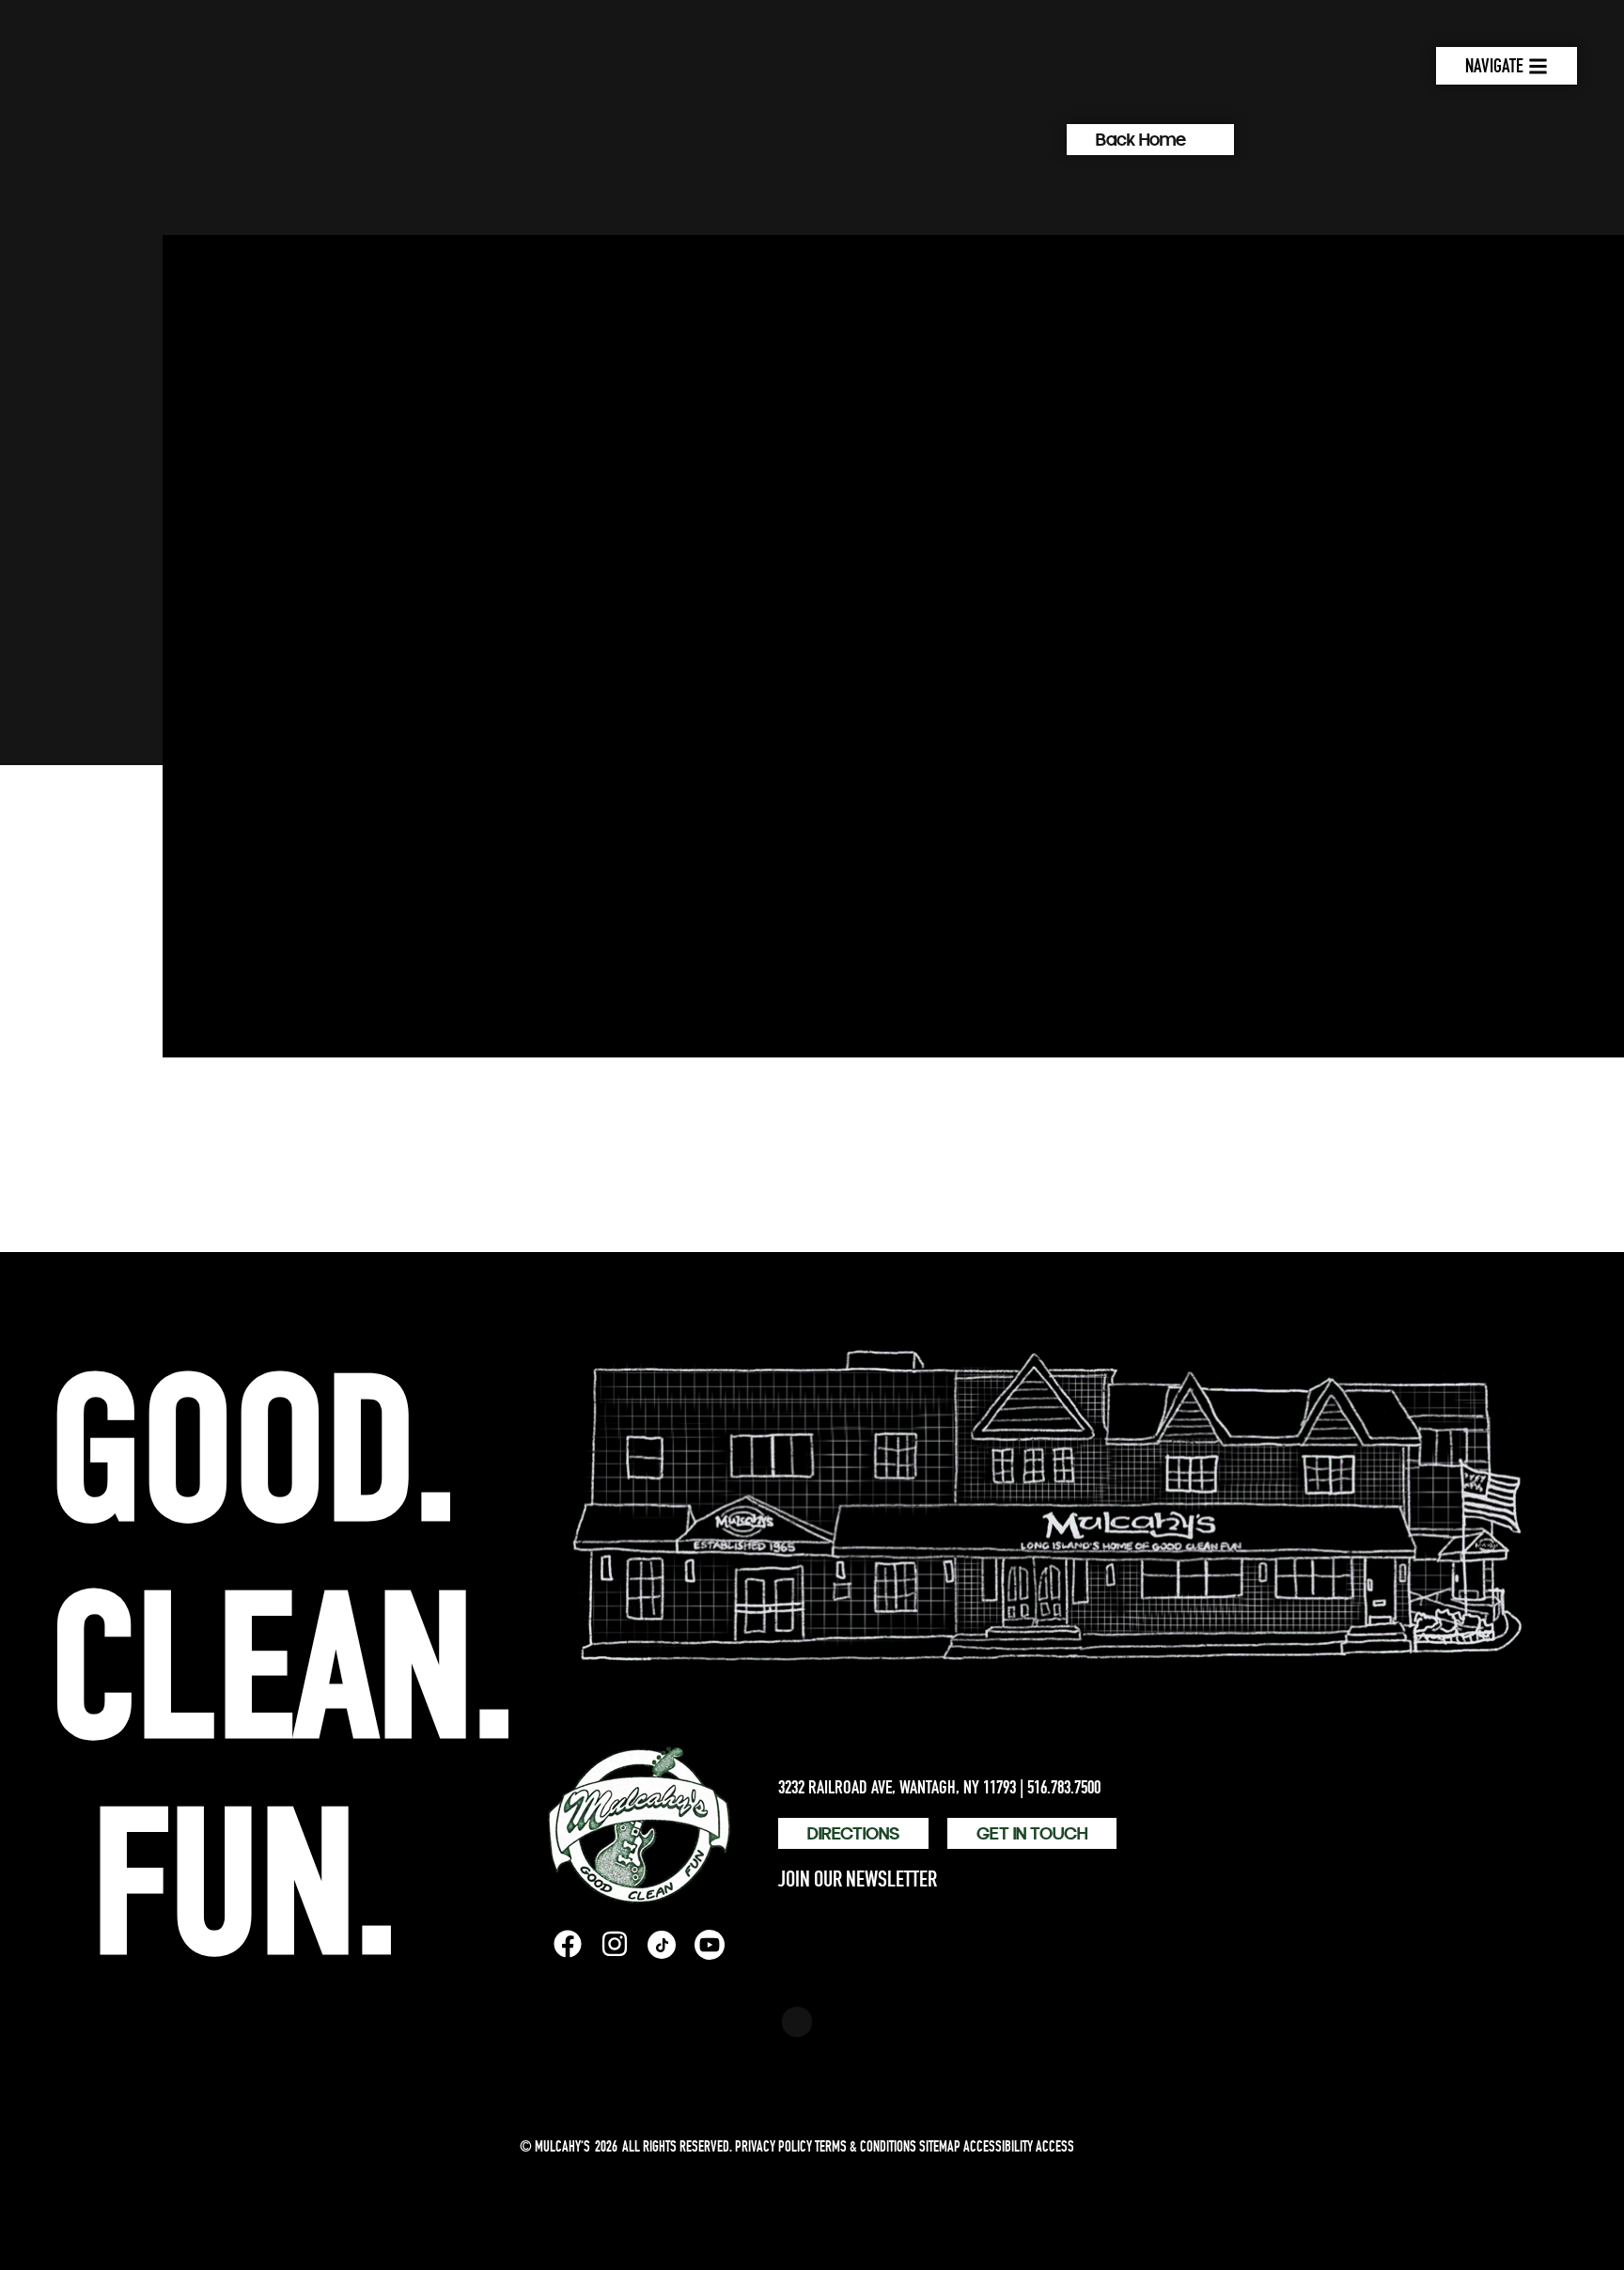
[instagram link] (615, 1944)
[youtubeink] (710, 1945)
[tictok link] (662, 1945)
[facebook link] (568, 1944)
